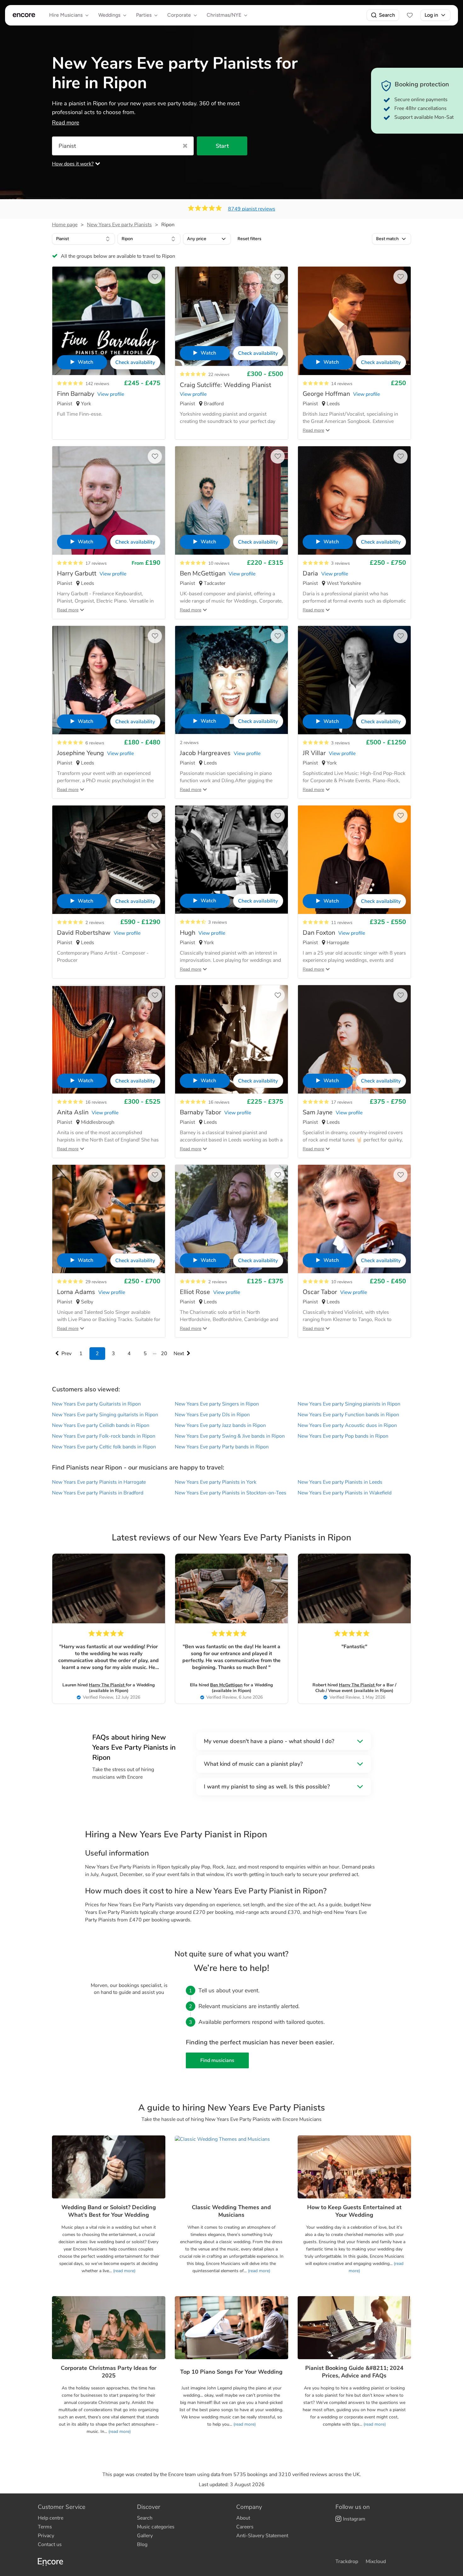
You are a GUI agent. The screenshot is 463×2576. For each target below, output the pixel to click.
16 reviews (96, 1102)
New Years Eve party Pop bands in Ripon (343, 1436)
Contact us (50, 2544)
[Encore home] (24, 15)
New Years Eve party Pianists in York (216, 1482)
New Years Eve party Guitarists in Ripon (96, 1404)
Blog (142, 2544)
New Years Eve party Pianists (119, 225)
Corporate (179, 15)
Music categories (156, 2527)
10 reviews (219, 563)
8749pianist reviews (252, 209)
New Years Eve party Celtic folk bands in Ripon (104, 1447)
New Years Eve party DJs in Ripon (212, 1415)
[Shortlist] (410, 15)
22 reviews (219, 375)
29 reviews (96, 1282)
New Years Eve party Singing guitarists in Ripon (105, 1415)
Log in (431, 15)
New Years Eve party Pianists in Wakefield (345, 1493)
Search (387, 15)
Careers (245, 2527)
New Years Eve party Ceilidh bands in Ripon (101, 1425)
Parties (144, 15)
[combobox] (83, 239)
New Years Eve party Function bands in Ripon (348, 1415)
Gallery (145, 2536)
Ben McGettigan (226, 1685)
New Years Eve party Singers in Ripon (217, 1404)
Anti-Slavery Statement (262, 2536)
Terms (45, 2527)
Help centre (51, 2518)
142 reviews (97, 384)
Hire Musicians (66, 15)
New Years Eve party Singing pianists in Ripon (349, 1404)
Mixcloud (376, 2562)
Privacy (46, 2536)
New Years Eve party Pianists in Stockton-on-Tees (231, 1493)
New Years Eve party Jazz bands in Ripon (220, 1425)
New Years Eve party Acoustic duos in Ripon (347, 1425)
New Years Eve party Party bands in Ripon (222, 1447)
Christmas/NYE (224, 15)
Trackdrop (347, 2562)
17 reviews (96, 563)
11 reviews (342, 923)
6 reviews (95, 743)
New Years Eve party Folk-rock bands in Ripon (104, 1436)
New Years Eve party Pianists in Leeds (340, 1482)
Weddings (109, 15)
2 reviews (189, 743)
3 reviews (340, 563)
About (243, 2518)
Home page (65, 225)
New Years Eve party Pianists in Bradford (98, 1493)
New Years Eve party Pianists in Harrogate (99, 1482)
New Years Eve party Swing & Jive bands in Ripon (230, 1436)
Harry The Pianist (107, 1685)
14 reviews (342, 384)
